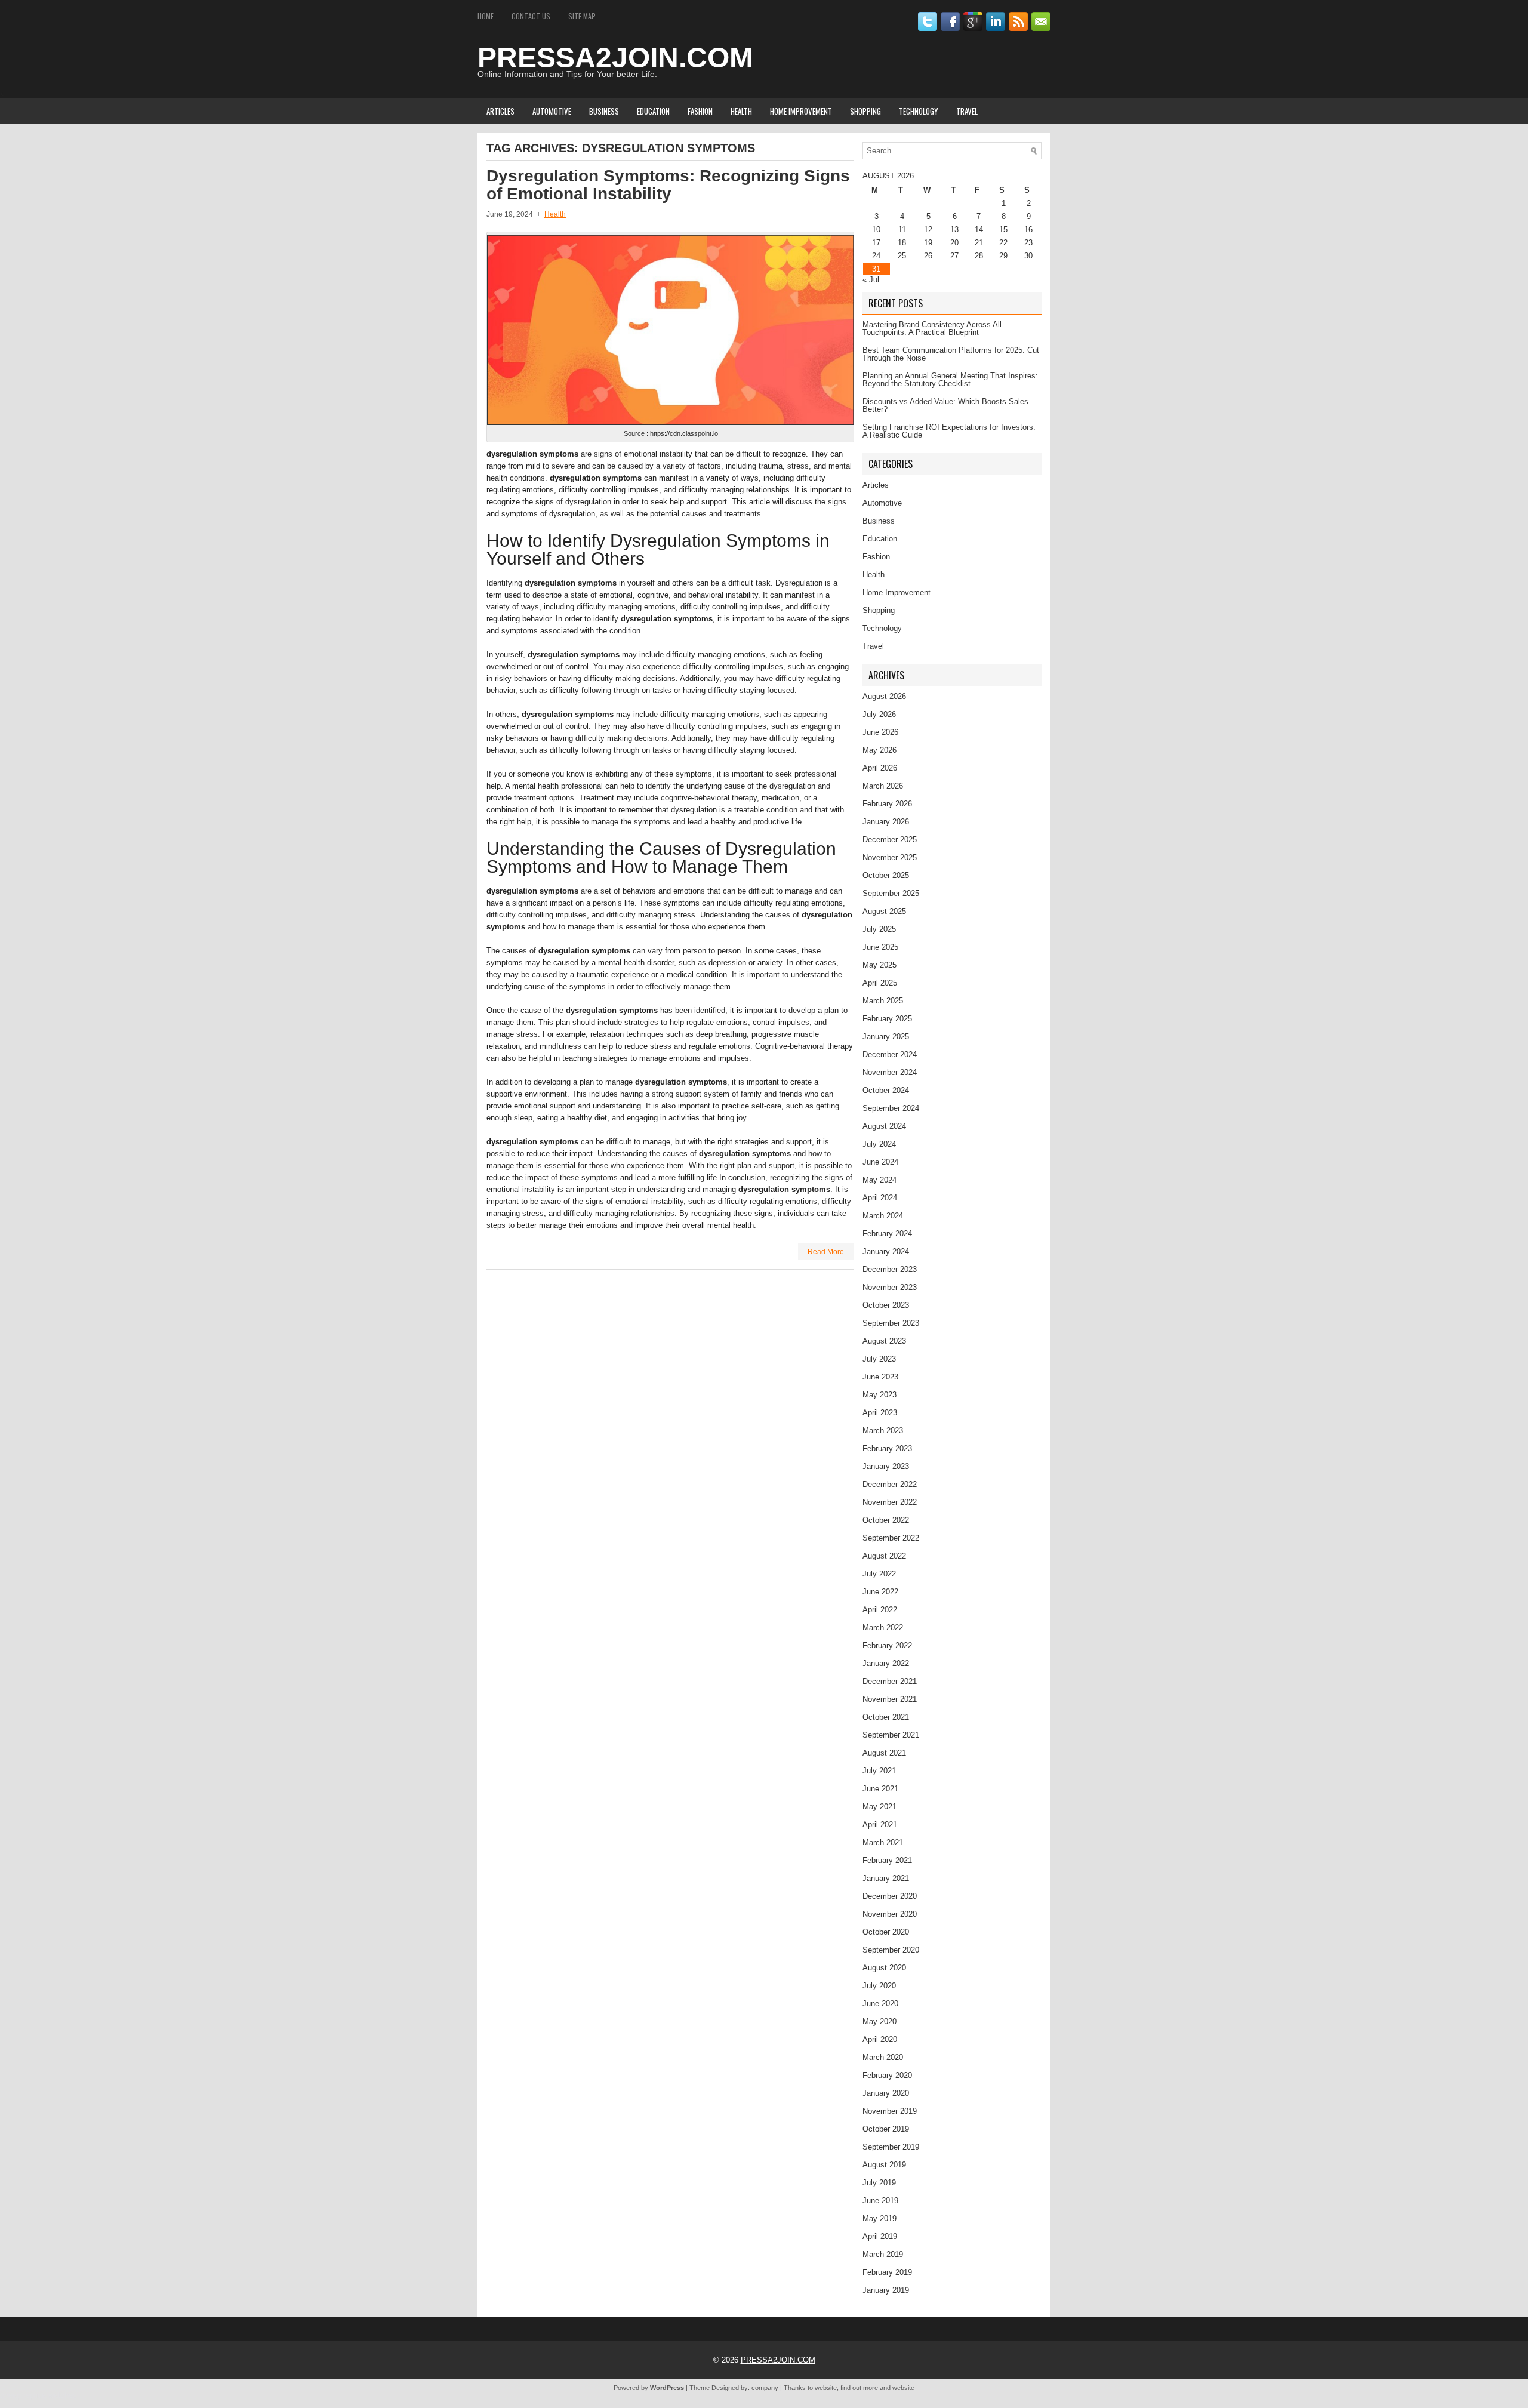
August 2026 (884, 696)
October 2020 (886, 1932)
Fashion (700, 111)
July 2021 (879, 1771)
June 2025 (880, 947)
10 (876, 230)
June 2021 (880, 1789)
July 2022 (879, 1574)
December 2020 (890, 1896)
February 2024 (887, 1234)
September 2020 (891, 1950)
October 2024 (886, 1090)
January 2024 (886, 1251)
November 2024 (890, 1072)
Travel (967, 111)
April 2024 (880, 1198)
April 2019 (880, 2236)
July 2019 (879, 2183)
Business (604, 111)
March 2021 (883, 1842)
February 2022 (887, 1645)
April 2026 (880, 768)
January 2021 (886, 1878)
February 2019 (887, 2272)
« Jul (871, 280)
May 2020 (879, 2021)
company (765, 2388)
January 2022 (886, 1663)
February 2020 (887, 2075)
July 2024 (879, 1144)
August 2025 (884, 911)
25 (902, 256)
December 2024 (890, 1054)
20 (954, 243)
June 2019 (880, 2201)
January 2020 (886, 2093)
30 (1028, 256)
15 (1003, 230)
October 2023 (886, 1305)
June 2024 (880, 1162)
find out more (859, 2388)
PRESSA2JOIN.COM (615, 58)
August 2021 (884, 1753)
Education (653, 111)
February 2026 (887, 804)
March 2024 (883, 1216)
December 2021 (890, 1681)
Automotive (552, 111)
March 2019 (883, 2254)
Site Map (582, 16)
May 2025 (879, 965)
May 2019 (879, 2218)
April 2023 (880, 1413)
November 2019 (890, 2111)
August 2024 (884, 1126)
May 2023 (879, 1395)
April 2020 (880, 2039)
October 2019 (886, 2129)
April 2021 (880, 1825)
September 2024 (891, 1108)
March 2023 (883, 1431)
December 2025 (890, 840)
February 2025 (887, 1019)
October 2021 (886, 1717)
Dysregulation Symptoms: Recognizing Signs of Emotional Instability (668, 185)
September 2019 (891, 2147)
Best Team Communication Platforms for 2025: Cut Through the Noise (951, 354)
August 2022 (884, 1556)
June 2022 (880, 1592)
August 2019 (884, 2165)
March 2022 (883, 1628)
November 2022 (890, 1502)
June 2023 (880, 1377)
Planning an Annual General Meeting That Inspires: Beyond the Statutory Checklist (950, 380)
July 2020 (879, 1986)
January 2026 (886, 822)
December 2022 (890, 1484)
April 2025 (880, 983)
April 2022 (880, 1610)
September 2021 (891, 1735)
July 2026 (879, 714)
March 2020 (883, 2057)
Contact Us (531, 16)
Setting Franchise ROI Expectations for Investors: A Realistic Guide (949, 431)
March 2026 (883, 786)
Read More (826, 1252)
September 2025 (891, 893)
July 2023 (879, 1359)
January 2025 (886, 1037)
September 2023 (891, 1323)
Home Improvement (801, 111)
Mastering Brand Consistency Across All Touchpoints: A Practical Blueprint (932, 328)
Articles (500, 111)
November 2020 (890, 1914)
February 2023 (887, 1448)
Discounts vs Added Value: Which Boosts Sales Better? (945, 405)
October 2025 (886, 875)
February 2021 (887, 1860)
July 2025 (879, 929)
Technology (919, 111)
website (826, 2388)
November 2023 (890, 1287)
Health (741, 111)
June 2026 (880, 732)
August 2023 (884, 1341)
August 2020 (884, 1968)
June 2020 (880, 2004)
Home (486, 16)
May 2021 (879, 1807)
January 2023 (886, 1466)
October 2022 (886, 1520)
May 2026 (879, 750)
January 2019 (886, 2290)
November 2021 (890, 1699)
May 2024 (879, 1180)
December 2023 (890, 1269)
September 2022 (891, 1538)
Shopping (865, 111)
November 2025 (890, 857)
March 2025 (883, 1001)
